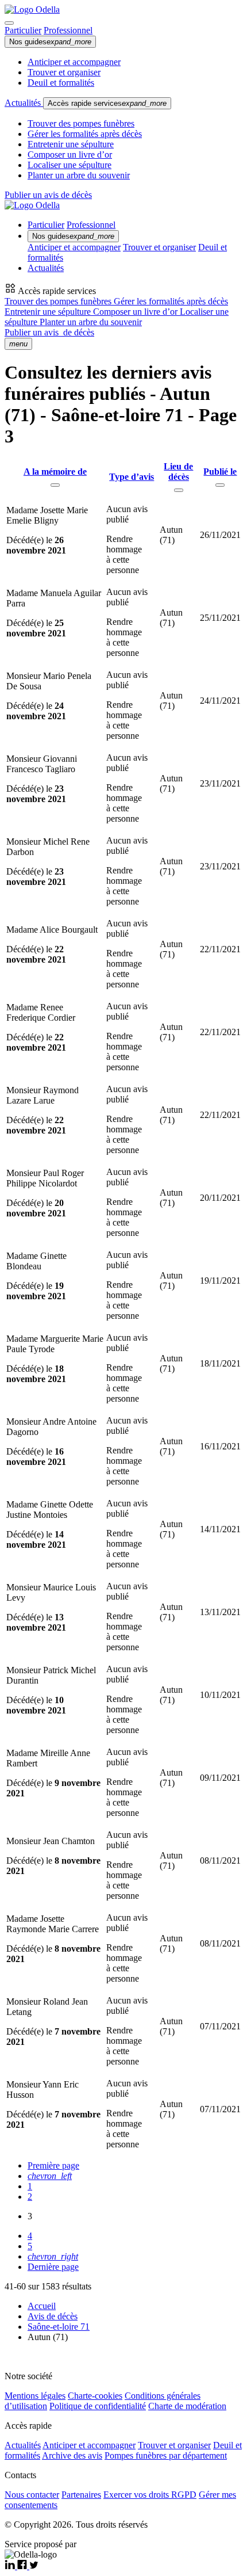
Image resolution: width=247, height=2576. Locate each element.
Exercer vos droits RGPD (150, 2495)
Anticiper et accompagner (74, 62)
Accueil (42, 2306)
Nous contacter (32, 2495)
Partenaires (81, 2495)
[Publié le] (220, 485)
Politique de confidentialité (98, 2406)
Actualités (24, 103)
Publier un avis (49, 332)
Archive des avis (72, 2455)
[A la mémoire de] (55, 485)
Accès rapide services (107, 103)
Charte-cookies (95, 2396)
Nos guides (50, 42)
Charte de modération (187, 2406)
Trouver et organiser (64, 72)
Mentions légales (35, 2396)
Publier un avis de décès (48, 195)
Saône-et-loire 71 (59, 2327)
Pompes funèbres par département (166, 2455)
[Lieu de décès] (179, 490)
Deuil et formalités (61, 83)
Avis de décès (53, 2316)
